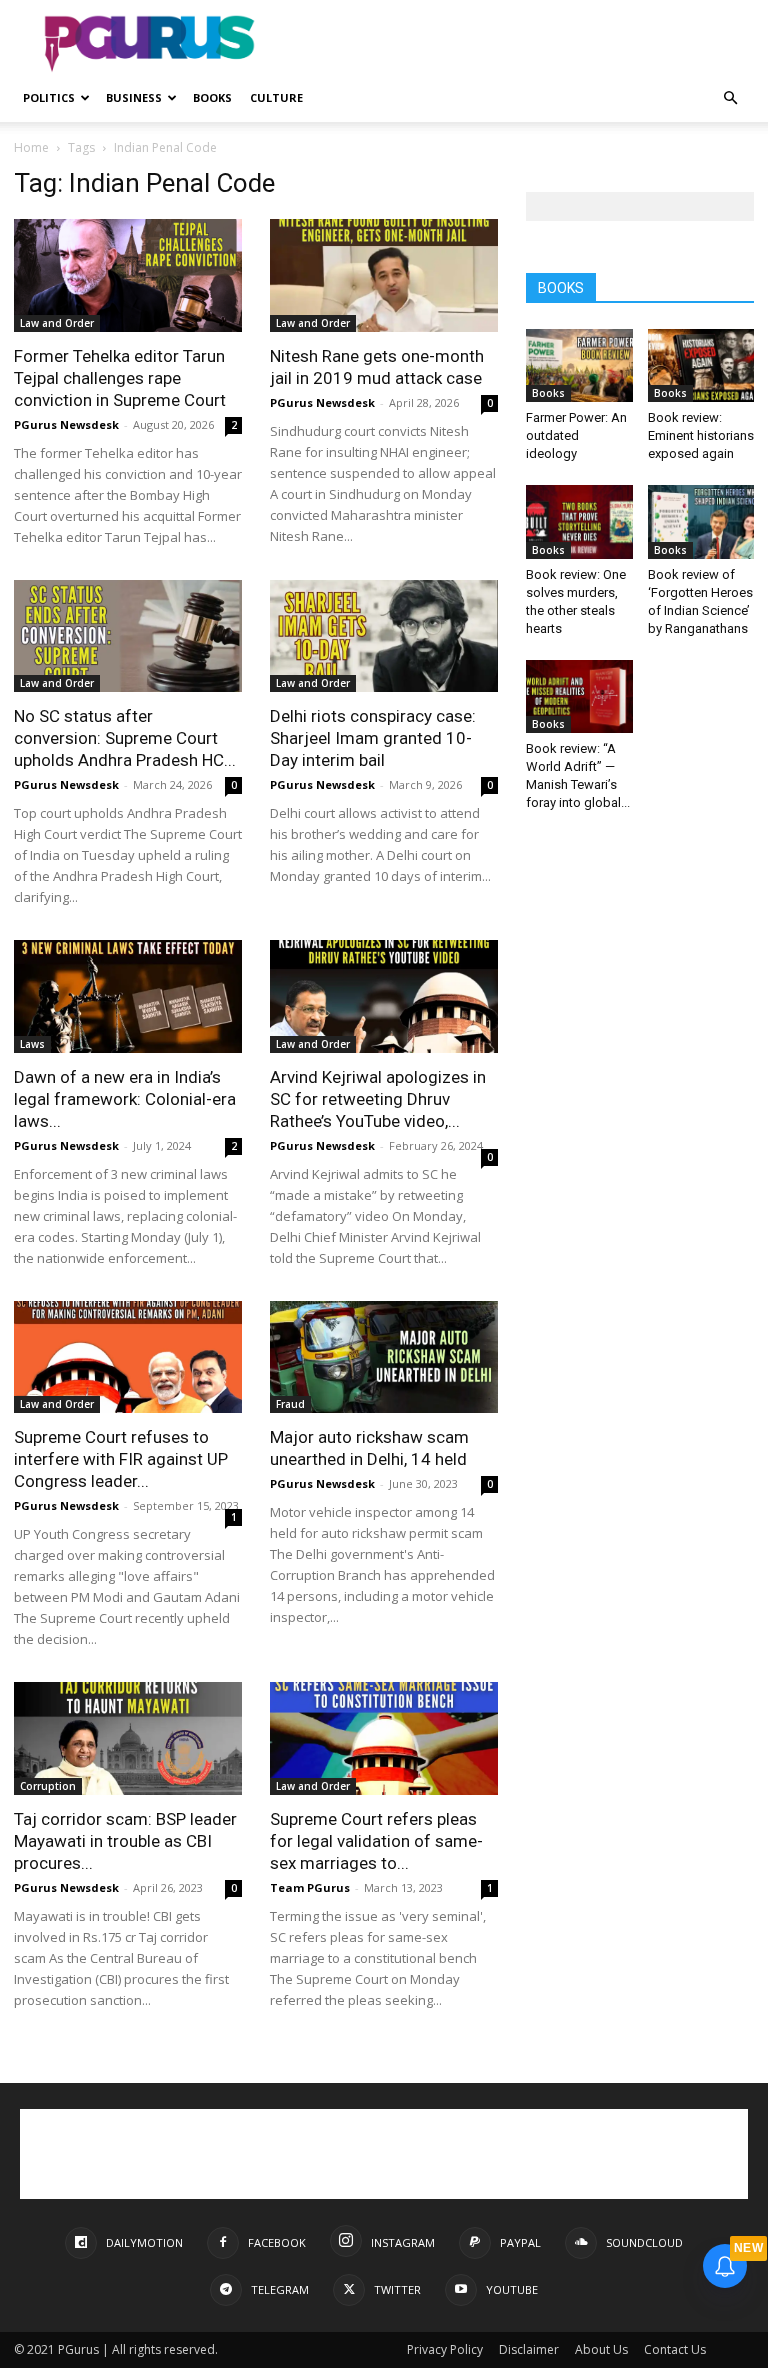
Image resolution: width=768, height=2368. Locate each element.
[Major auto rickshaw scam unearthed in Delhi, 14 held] (384, 1357)
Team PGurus (310, 1887)
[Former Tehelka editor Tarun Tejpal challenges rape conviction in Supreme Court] (128, 275)
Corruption (48, 1786)
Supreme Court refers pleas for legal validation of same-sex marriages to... (376, 1841)
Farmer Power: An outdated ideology (576, 435)
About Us (601, 2349)
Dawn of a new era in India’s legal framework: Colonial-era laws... (125, 1099)
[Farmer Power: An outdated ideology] (579, 365)
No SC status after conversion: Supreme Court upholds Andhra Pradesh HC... (125, 738)
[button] (730, 98)
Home (31, 147)
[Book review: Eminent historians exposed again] (701, 365)
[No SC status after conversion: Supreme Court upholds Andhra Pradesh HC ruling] (128, 636)
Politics (49, 97)
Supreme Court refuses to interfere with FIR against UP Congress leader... (121, 1459)
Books (212, 97)
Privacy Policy (445, 2349)
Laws (32, 1044)
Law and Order (57, 323)
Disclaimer (529, 2349)
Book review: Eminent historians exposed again (701, 435)
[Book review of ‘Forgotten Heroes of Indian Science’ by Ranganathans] (701, 521)
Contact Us (675, 2349)
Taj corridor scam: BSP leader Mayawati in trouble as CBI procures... (125, 1841)
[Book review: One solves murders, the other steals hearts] (579, 521)
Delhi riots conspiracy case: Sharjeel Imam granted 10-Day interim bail (373, 738)
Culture (276, 97)
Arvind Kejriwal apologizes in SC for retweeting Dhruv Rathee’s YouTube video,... (378, 1099)
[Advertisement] (519, 44)
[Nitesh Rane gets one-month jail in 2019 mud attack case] (384, 275)
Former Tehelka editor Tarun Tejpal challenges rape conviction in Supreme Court (120, 378)
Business (134, 97)
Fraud (290, 1404)
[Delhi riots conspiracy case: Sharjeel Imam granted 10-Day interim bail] (384, 636)
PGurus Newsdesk (66, 424)
